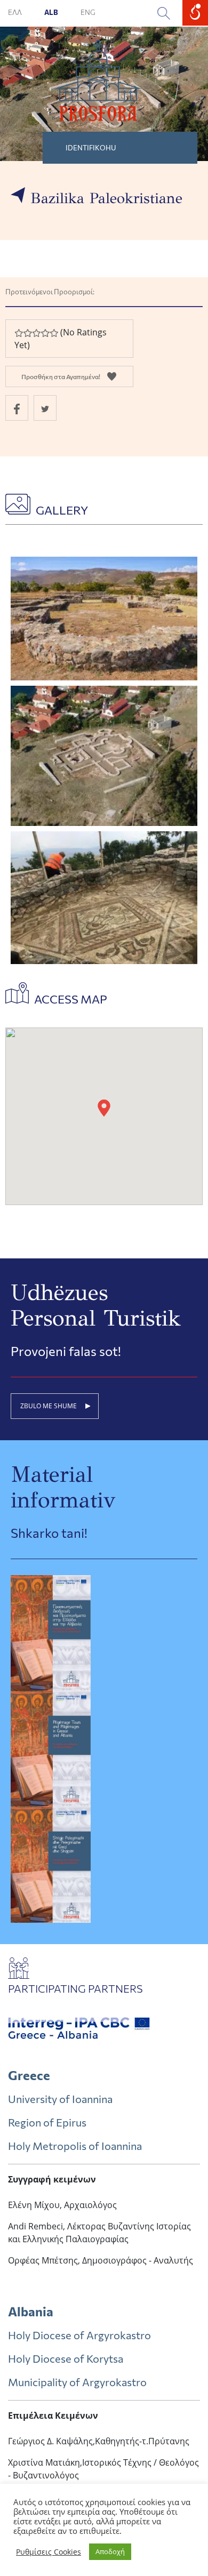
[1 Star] (19, 333)
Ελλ (15, 12)
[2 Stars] (27, 333)
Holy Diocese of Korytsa (66, 2358)
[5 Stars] (54, 333)
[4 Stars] (45, 333)
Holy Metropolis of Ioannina (75, 2146)
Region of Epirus (47, 2122)
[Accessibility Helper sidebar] (195, 13)
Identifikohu (91, 148)
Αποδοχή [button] (110, 2551)
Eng (88, 12)
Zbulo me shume (49, 1406)
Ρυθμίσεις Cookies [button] (49, 2552)
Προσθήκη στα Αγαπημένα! (61, 376)
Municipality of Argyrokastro (77, 2382)
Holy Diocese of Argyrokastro (79, 2335)
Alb (52, 12)
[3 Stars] (36, 333)
